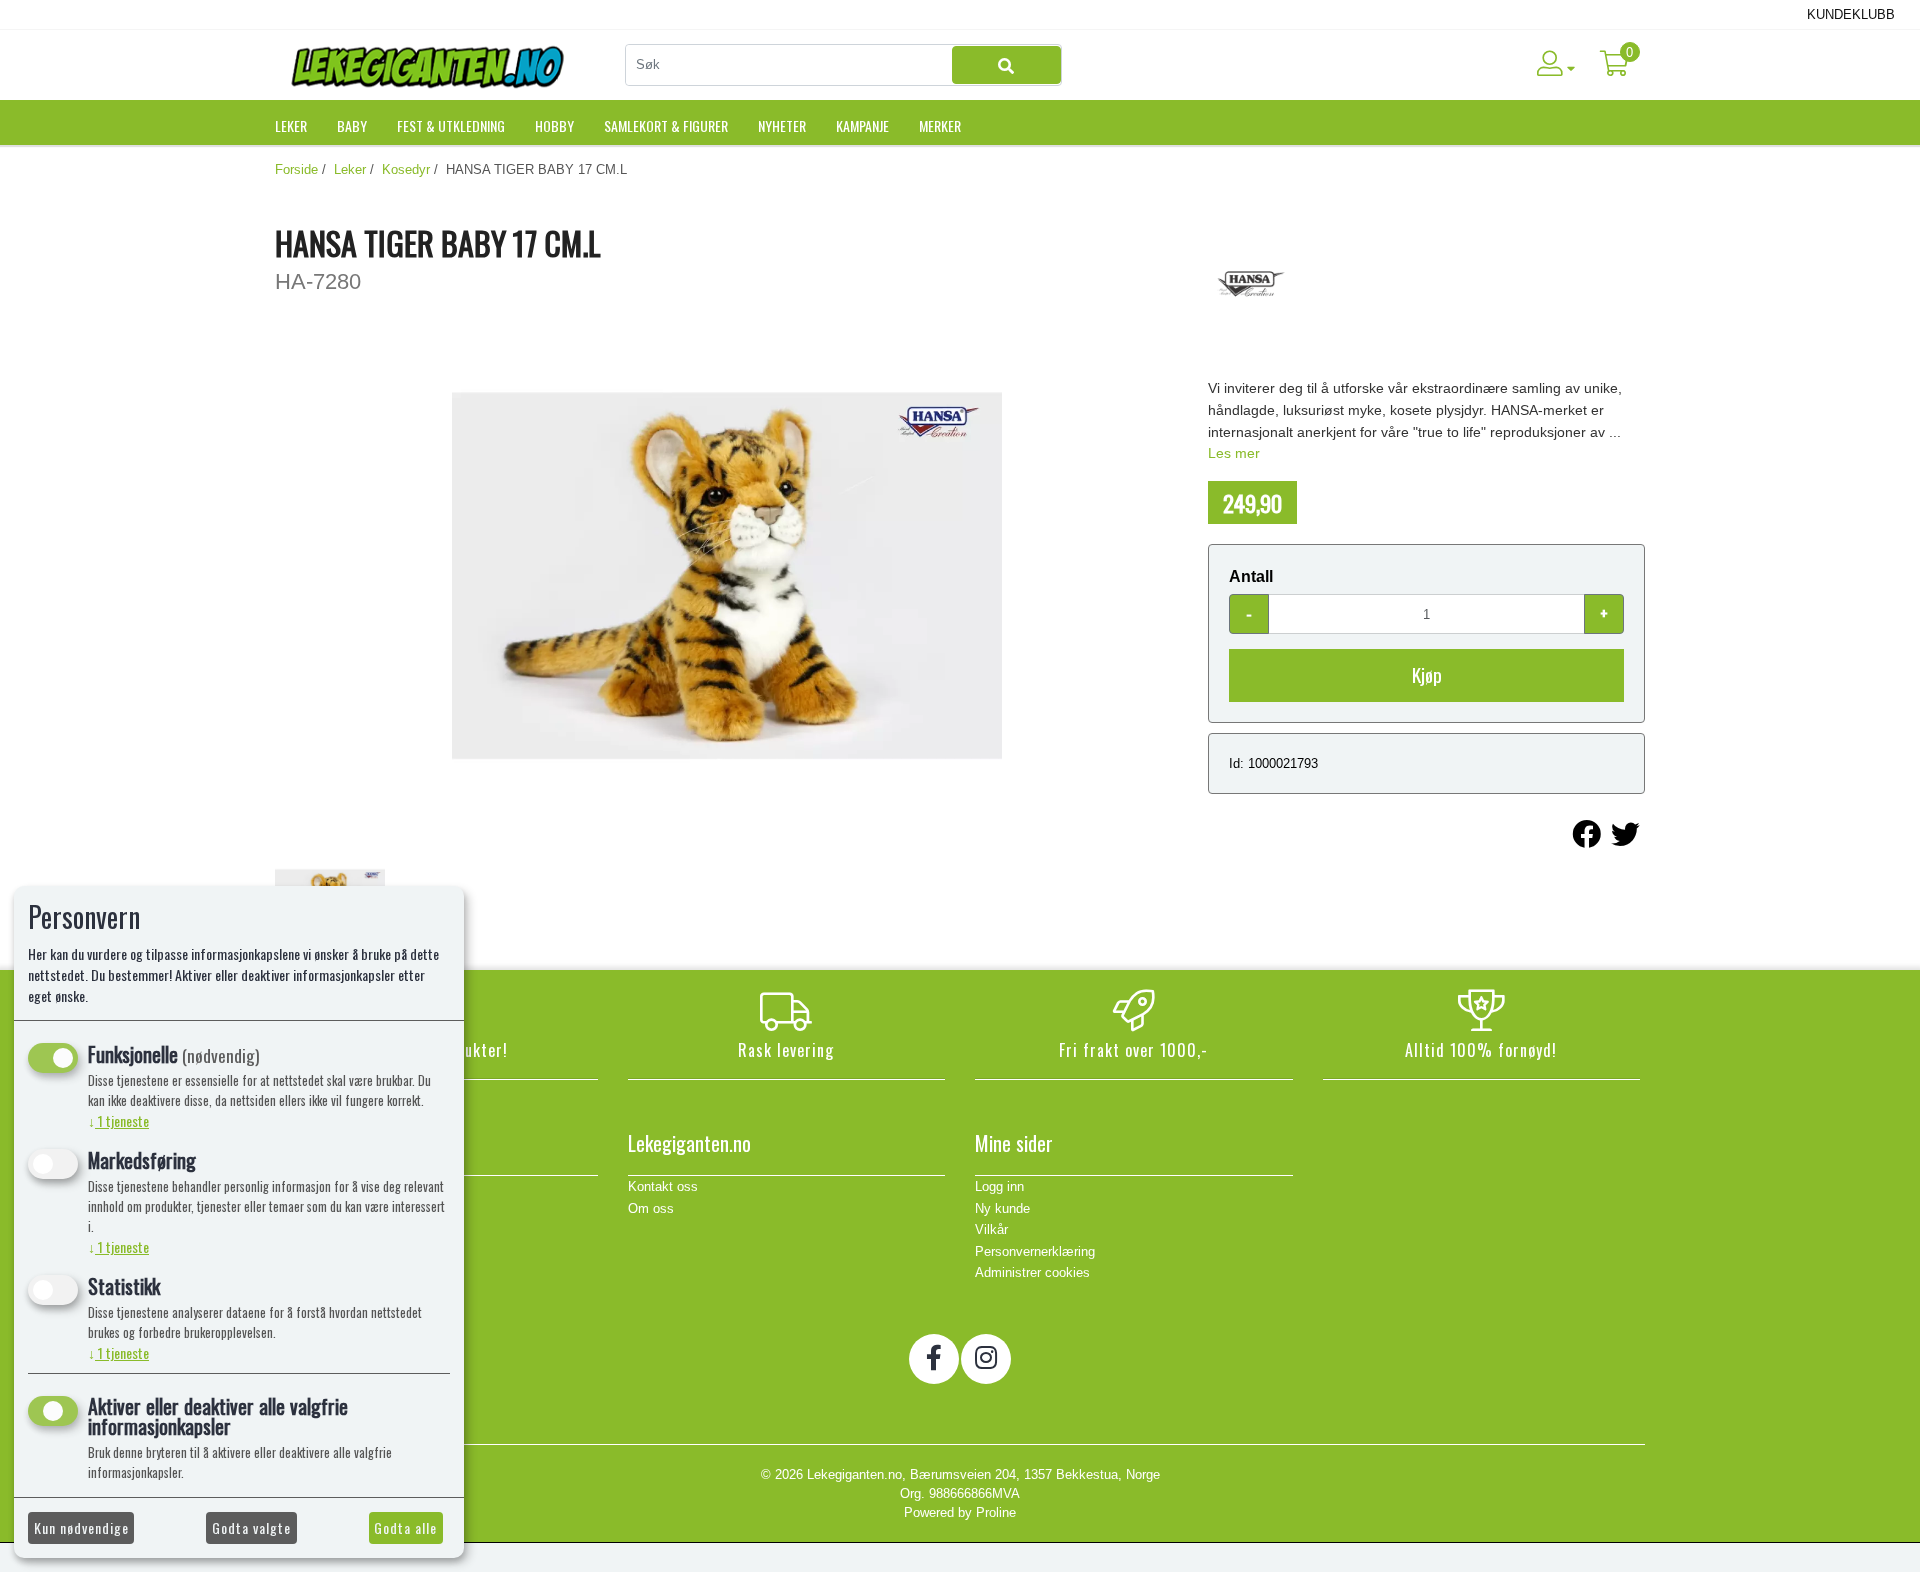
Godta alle (405, 1527)
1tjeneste (118, 1120)
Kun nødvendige (81, 1527)
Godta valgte (251, 1527)
